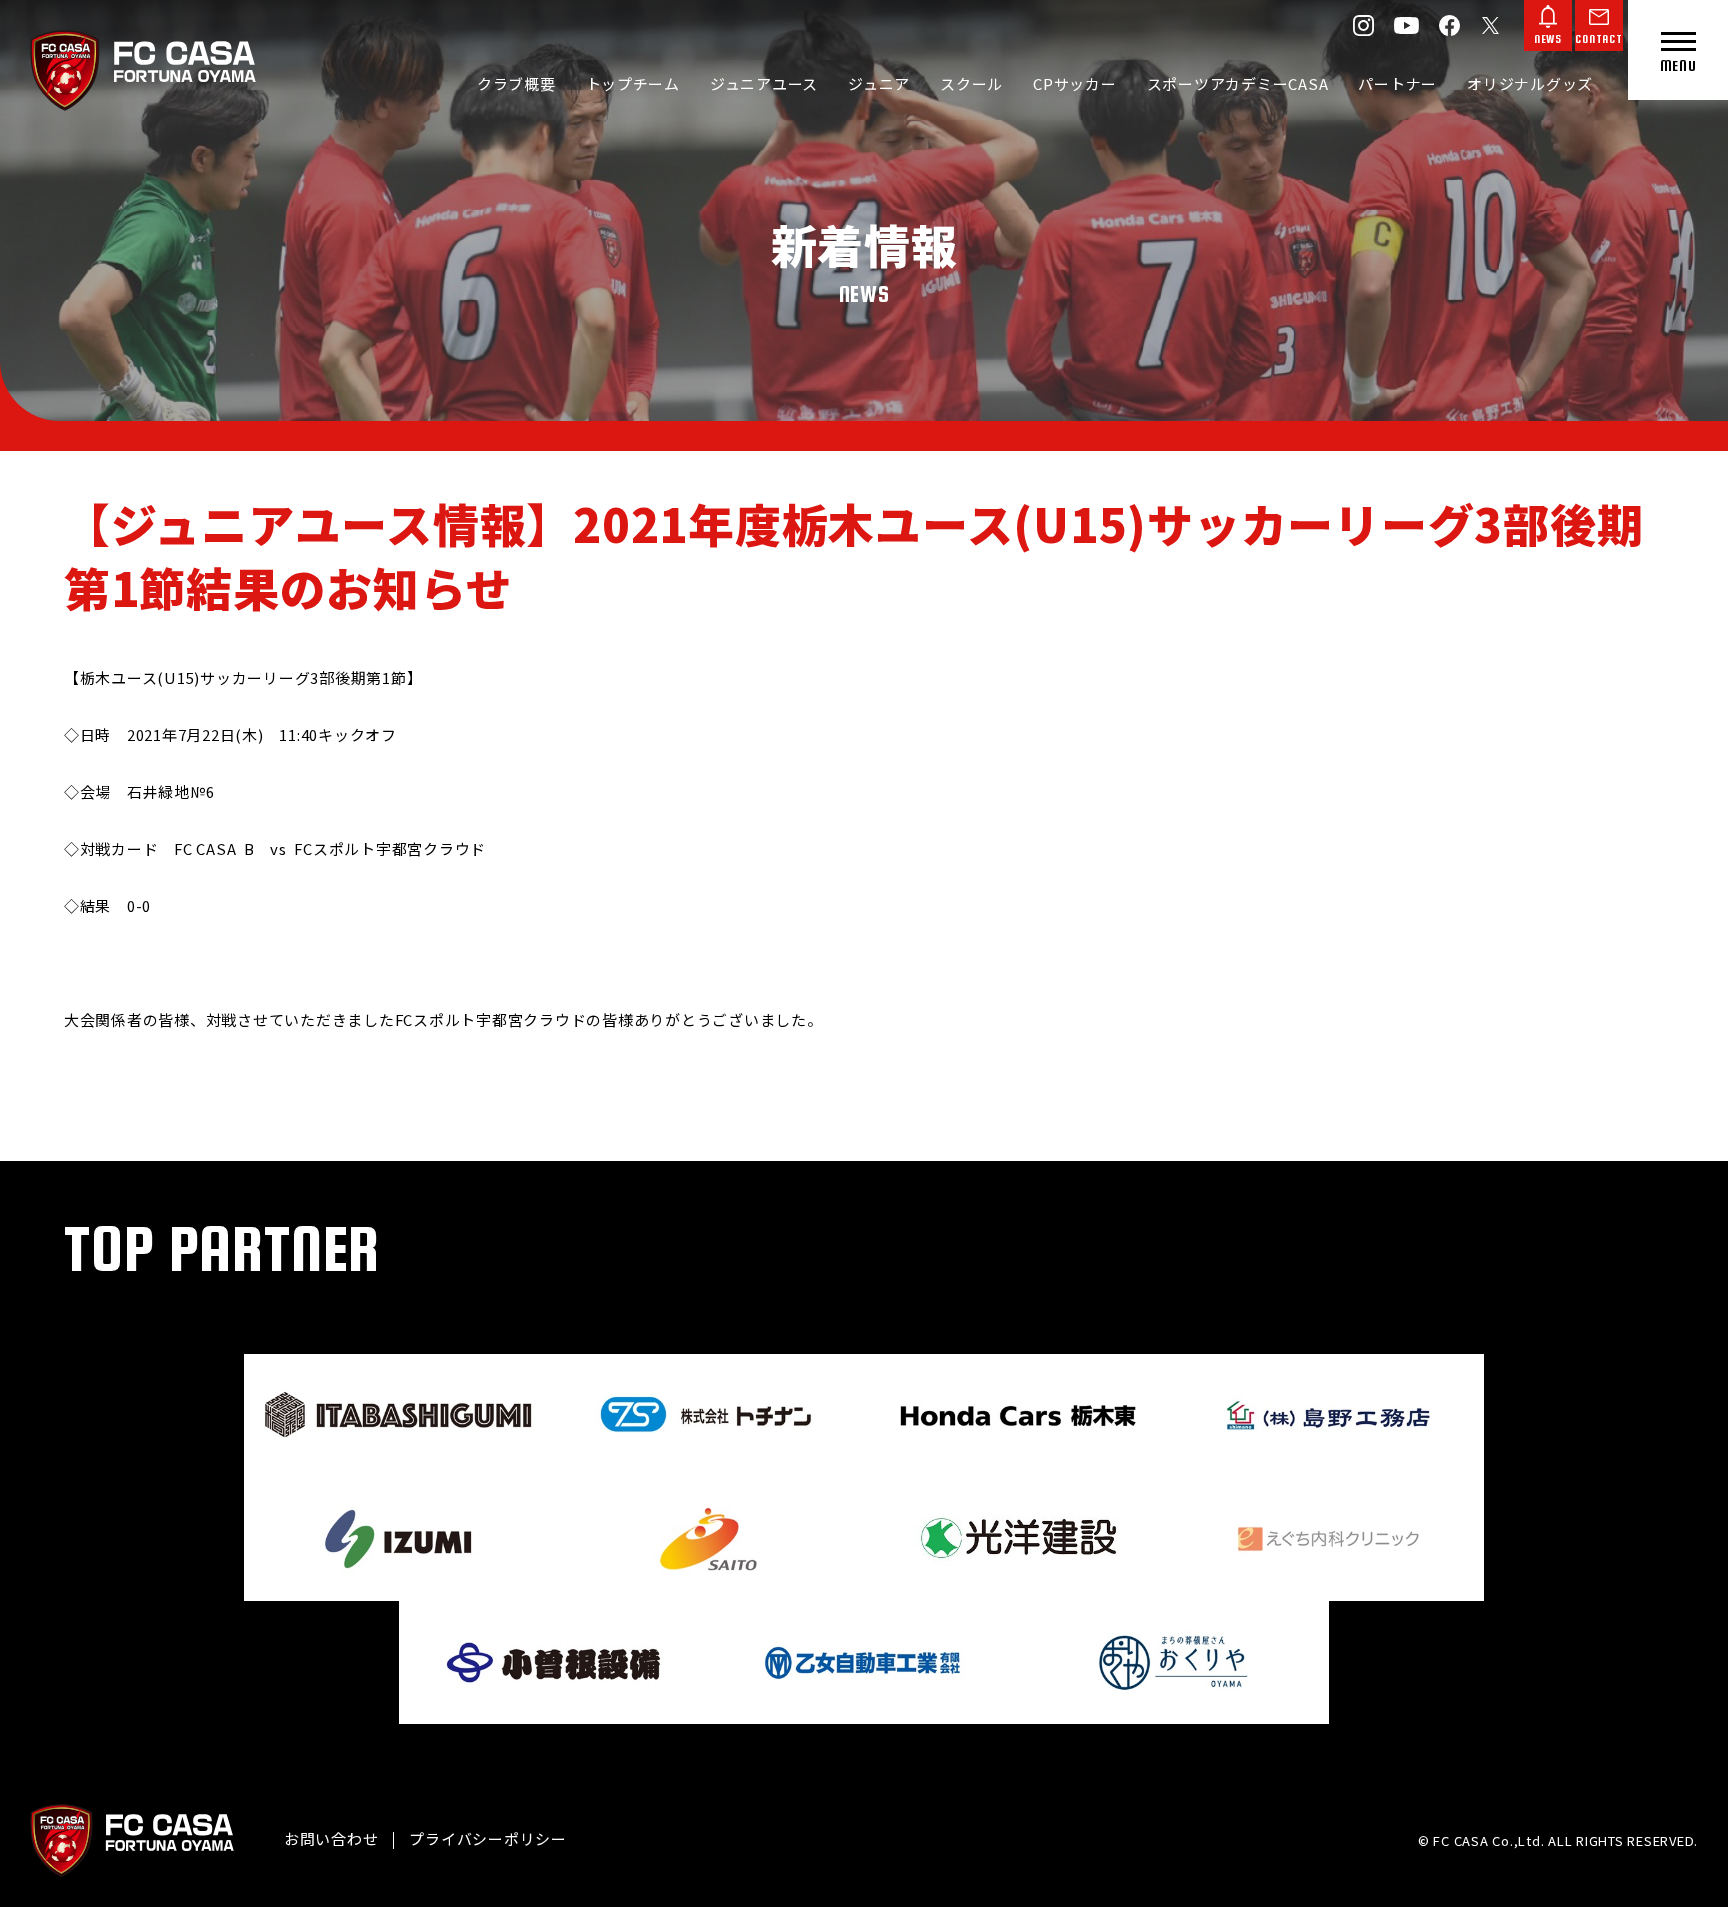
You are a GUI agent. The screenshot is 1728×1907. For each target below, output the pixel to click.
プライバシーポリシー (488, 1838)
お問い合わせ (331, 1838)
